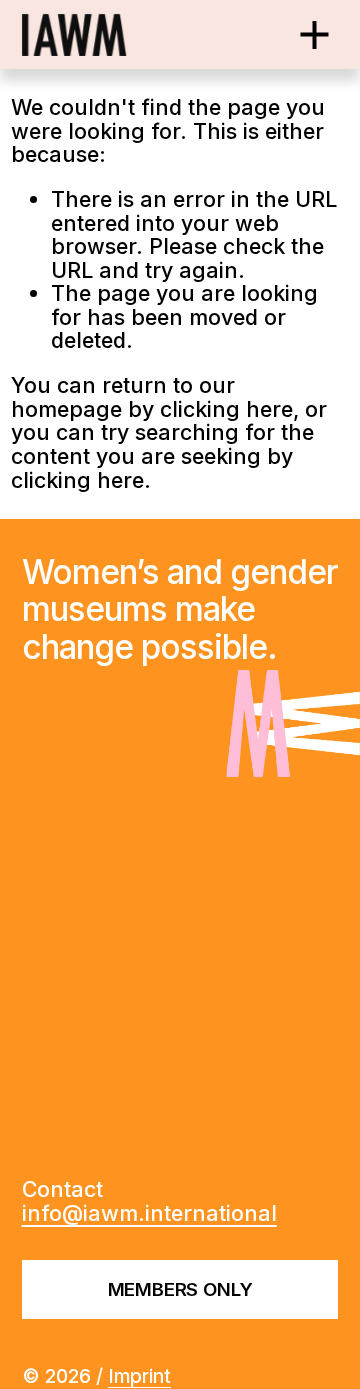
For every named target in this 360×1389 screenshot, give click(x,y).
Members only (180, 1289)
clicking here (226, 409)
